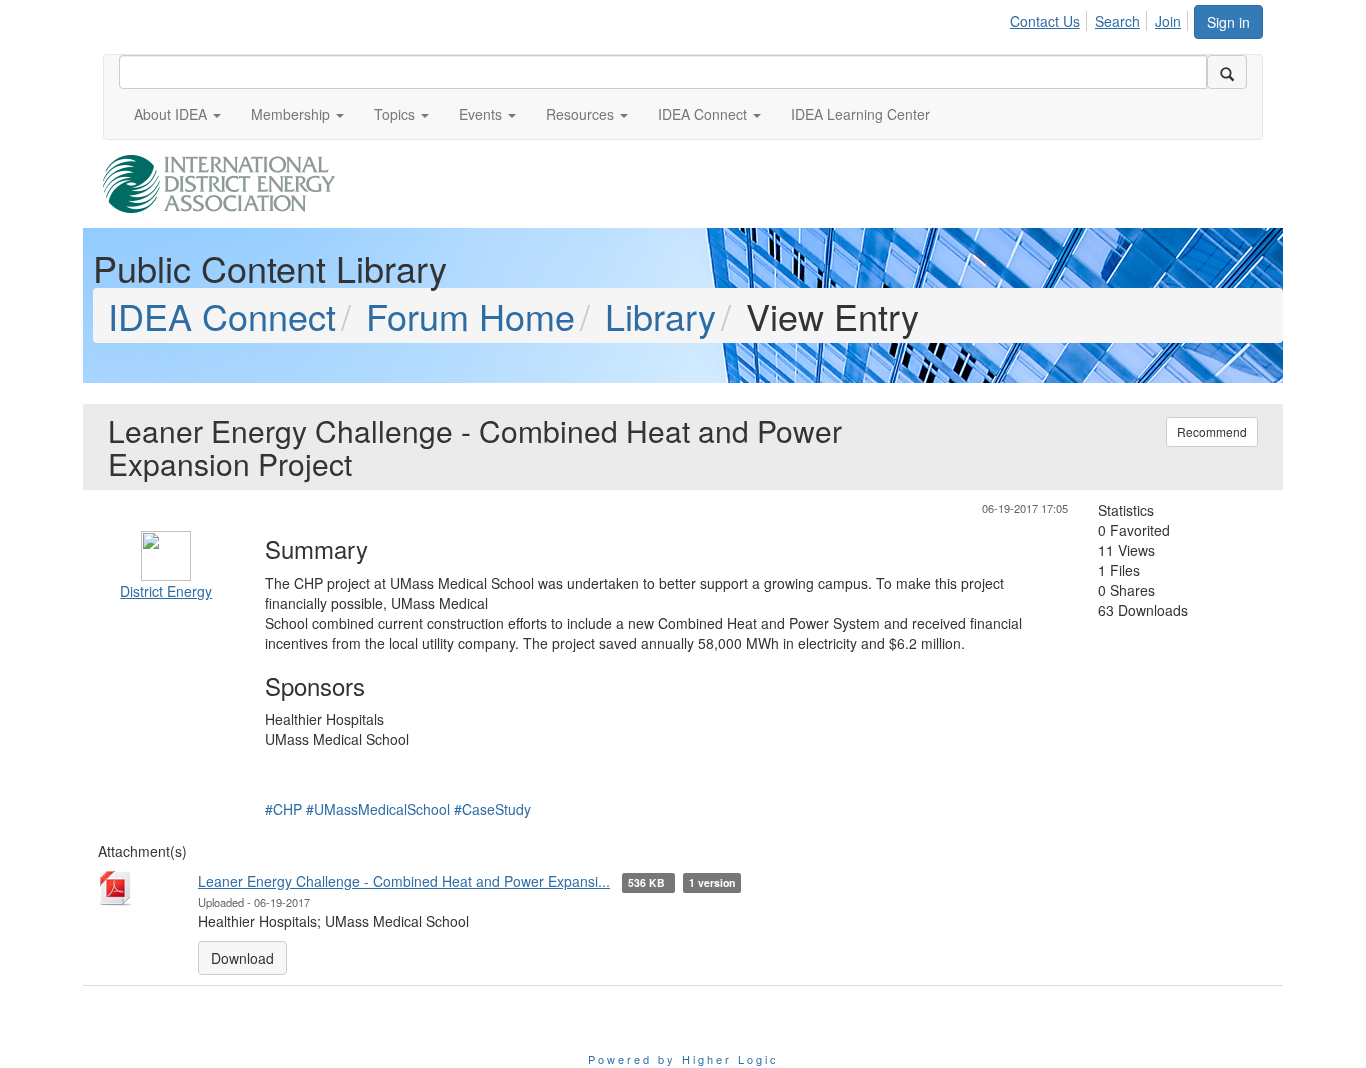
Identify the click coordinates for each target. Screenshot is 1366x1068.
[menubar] (1101, 18)
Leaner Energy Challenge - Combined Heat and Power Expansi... (404, 881)
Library (660, 315)
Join (1168, 21)
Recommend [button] (1212, 431)
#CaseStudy (492, 809)
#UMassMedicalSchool (378, 809)
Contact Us (1045, 21)
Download (242, 958)
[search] (1227, 72)
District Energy (166, 591)
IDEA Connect (222, 315)
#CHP (283, 809)
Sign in (1228, 22)
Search (1117, 21)
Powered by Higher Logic (683, 1059)
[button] (177, 114)
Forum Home (470, 315)
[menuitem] (1050, 18)
